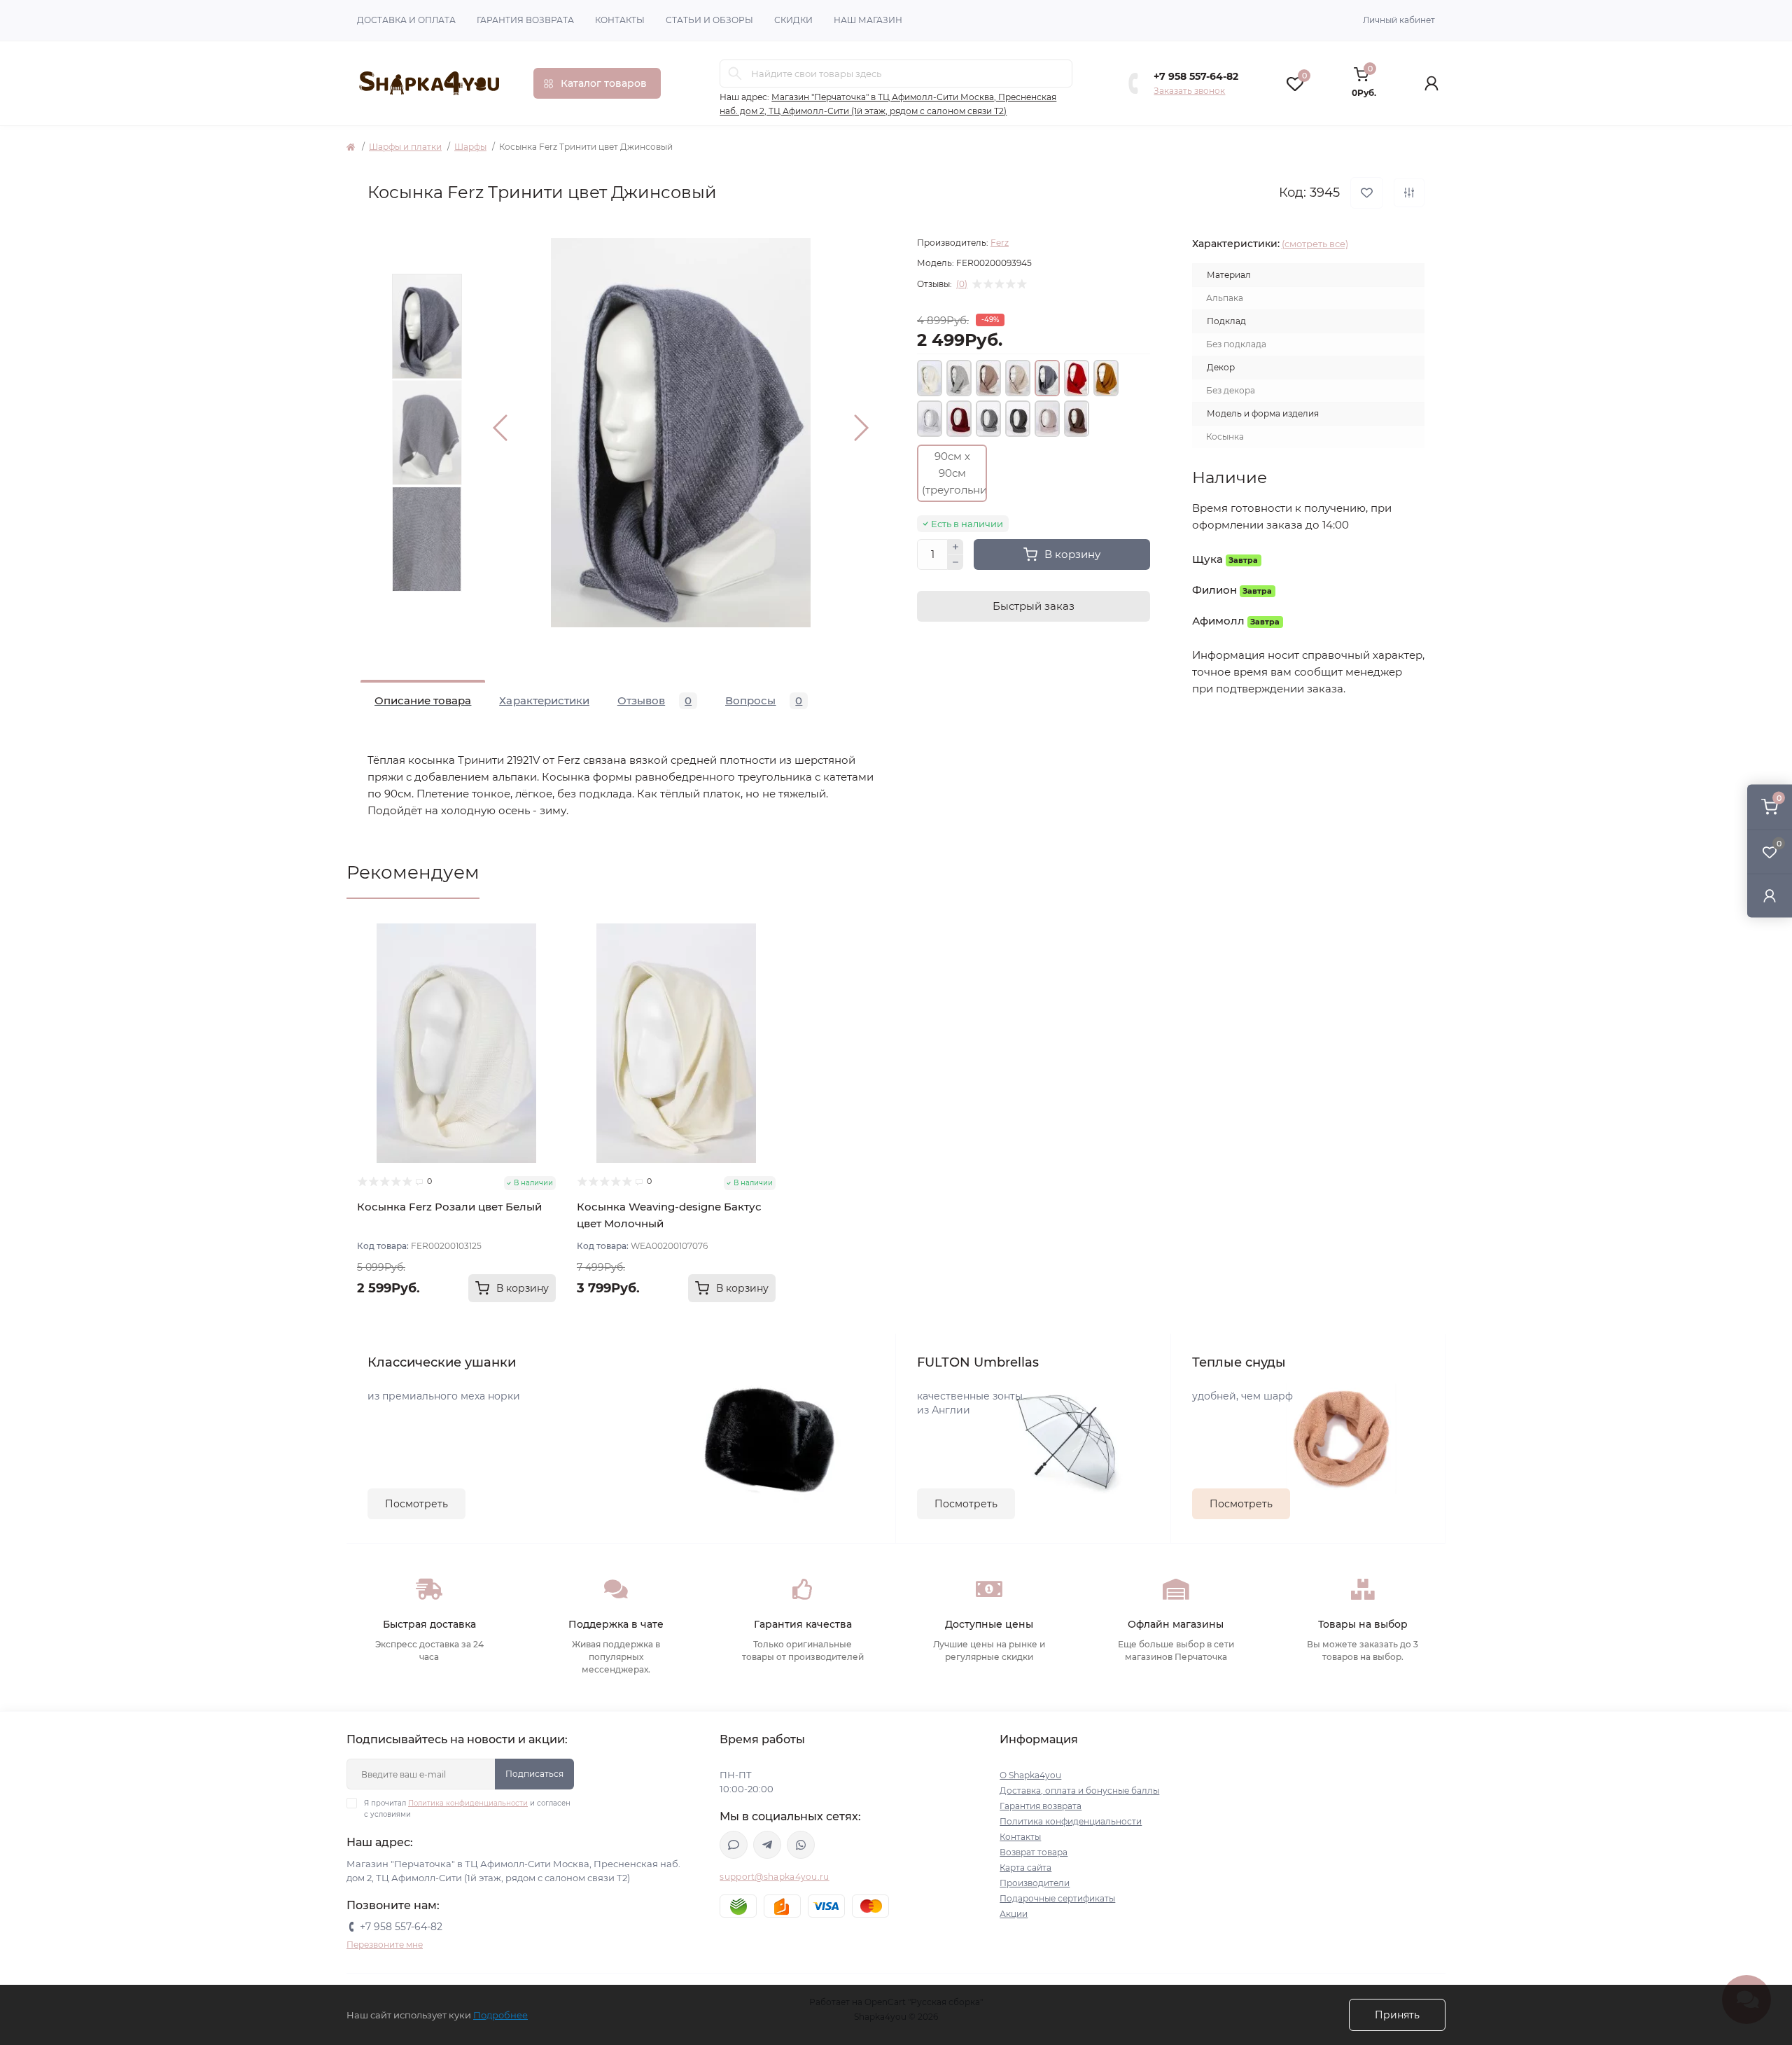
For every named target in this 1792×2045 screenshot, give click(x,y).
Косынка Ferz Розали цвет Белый (449, 1207)
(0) (962, 284)
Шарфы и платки (405, 147)
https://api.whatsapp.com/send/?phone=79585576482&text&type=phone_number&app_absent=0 (801, 1845)
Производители (1035, 1883)
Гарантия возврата (525, 20)
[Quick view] (545, 934)
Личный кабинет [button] (1399, 20)
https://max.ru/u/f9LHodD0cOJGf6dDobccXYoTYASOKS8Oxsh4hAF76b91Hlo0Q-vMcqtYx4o (734, 1845)
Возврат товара (1034, 1852)
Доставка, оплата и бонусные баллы (1079, 1791)
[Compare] (545, 987)
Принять (1397, 2015)
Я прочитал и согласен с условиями (467, 1809)
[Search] (735, 74)
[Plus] (955, 547)
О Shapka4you (1030, 1775)
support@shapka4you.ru (774, 1877)
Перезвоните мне (385, 1945)
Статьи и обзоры (709, 20)
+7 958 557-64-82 (1196, 76)
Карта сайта (1025, 1868)
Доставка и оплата (406, 20)
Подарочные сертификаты (1057, 1898)
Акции (1014, 1914)
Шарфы (470, 147)
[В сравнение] (1409, 193)
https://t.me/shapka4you (767, 1845)
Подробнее (500, 2015)
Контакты (620, 20)
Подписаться (534, 1774)
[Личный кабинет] (1770, 895)
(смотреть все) (1315, 244)
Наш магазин (868, 20)
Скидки (793, 20)
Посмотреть (416, 1504)
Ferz (1000, 243)
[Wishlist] (545, 961)
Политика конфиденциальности (468, 1803)
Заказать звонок (1189, 91)
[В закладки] (1367, 193)
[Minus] (955, 563)
